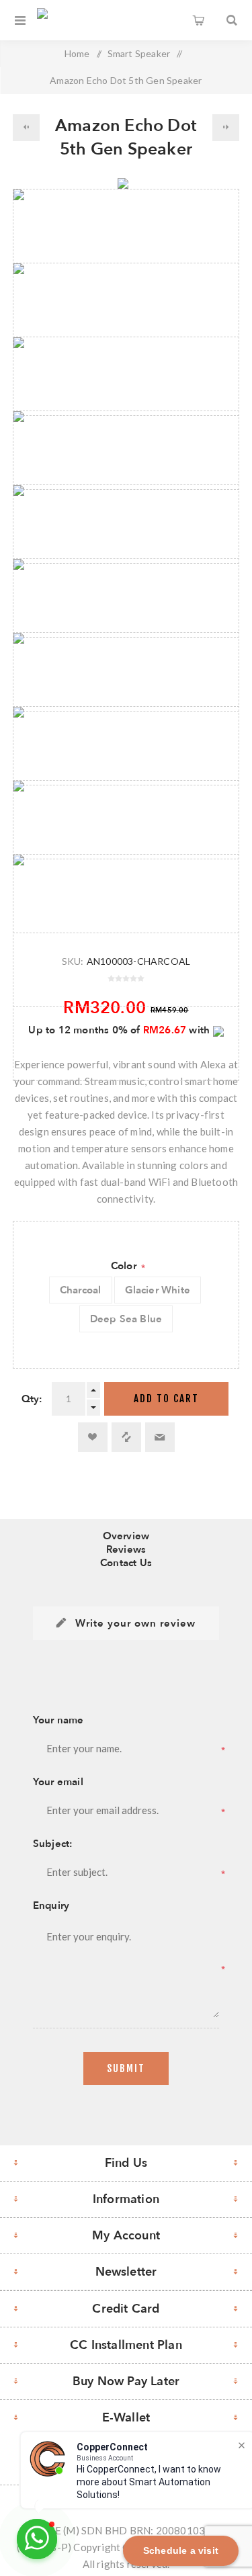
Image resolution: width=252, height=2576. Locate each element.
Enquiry (51, 1905)
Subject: (53, 1844)
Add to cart (166, 1399)
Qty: (32, 1399)
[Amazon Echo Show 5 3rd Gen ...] (26, 128)
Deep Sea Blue (126, 1319)
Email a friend (160, 1437)
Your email (58, 1782)
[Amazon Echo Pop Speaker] (226, 128)
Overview (126, 1536)
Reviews (126, 1549)
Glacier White (158, 1290)
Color (125, 1266)
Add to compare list (126, 1437)
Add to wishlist (93, 1437)
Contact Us (126, 1563)
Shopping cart (198, 20)
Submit (126, 2068)
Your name (58, 1720)
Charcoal (81, 1290)
